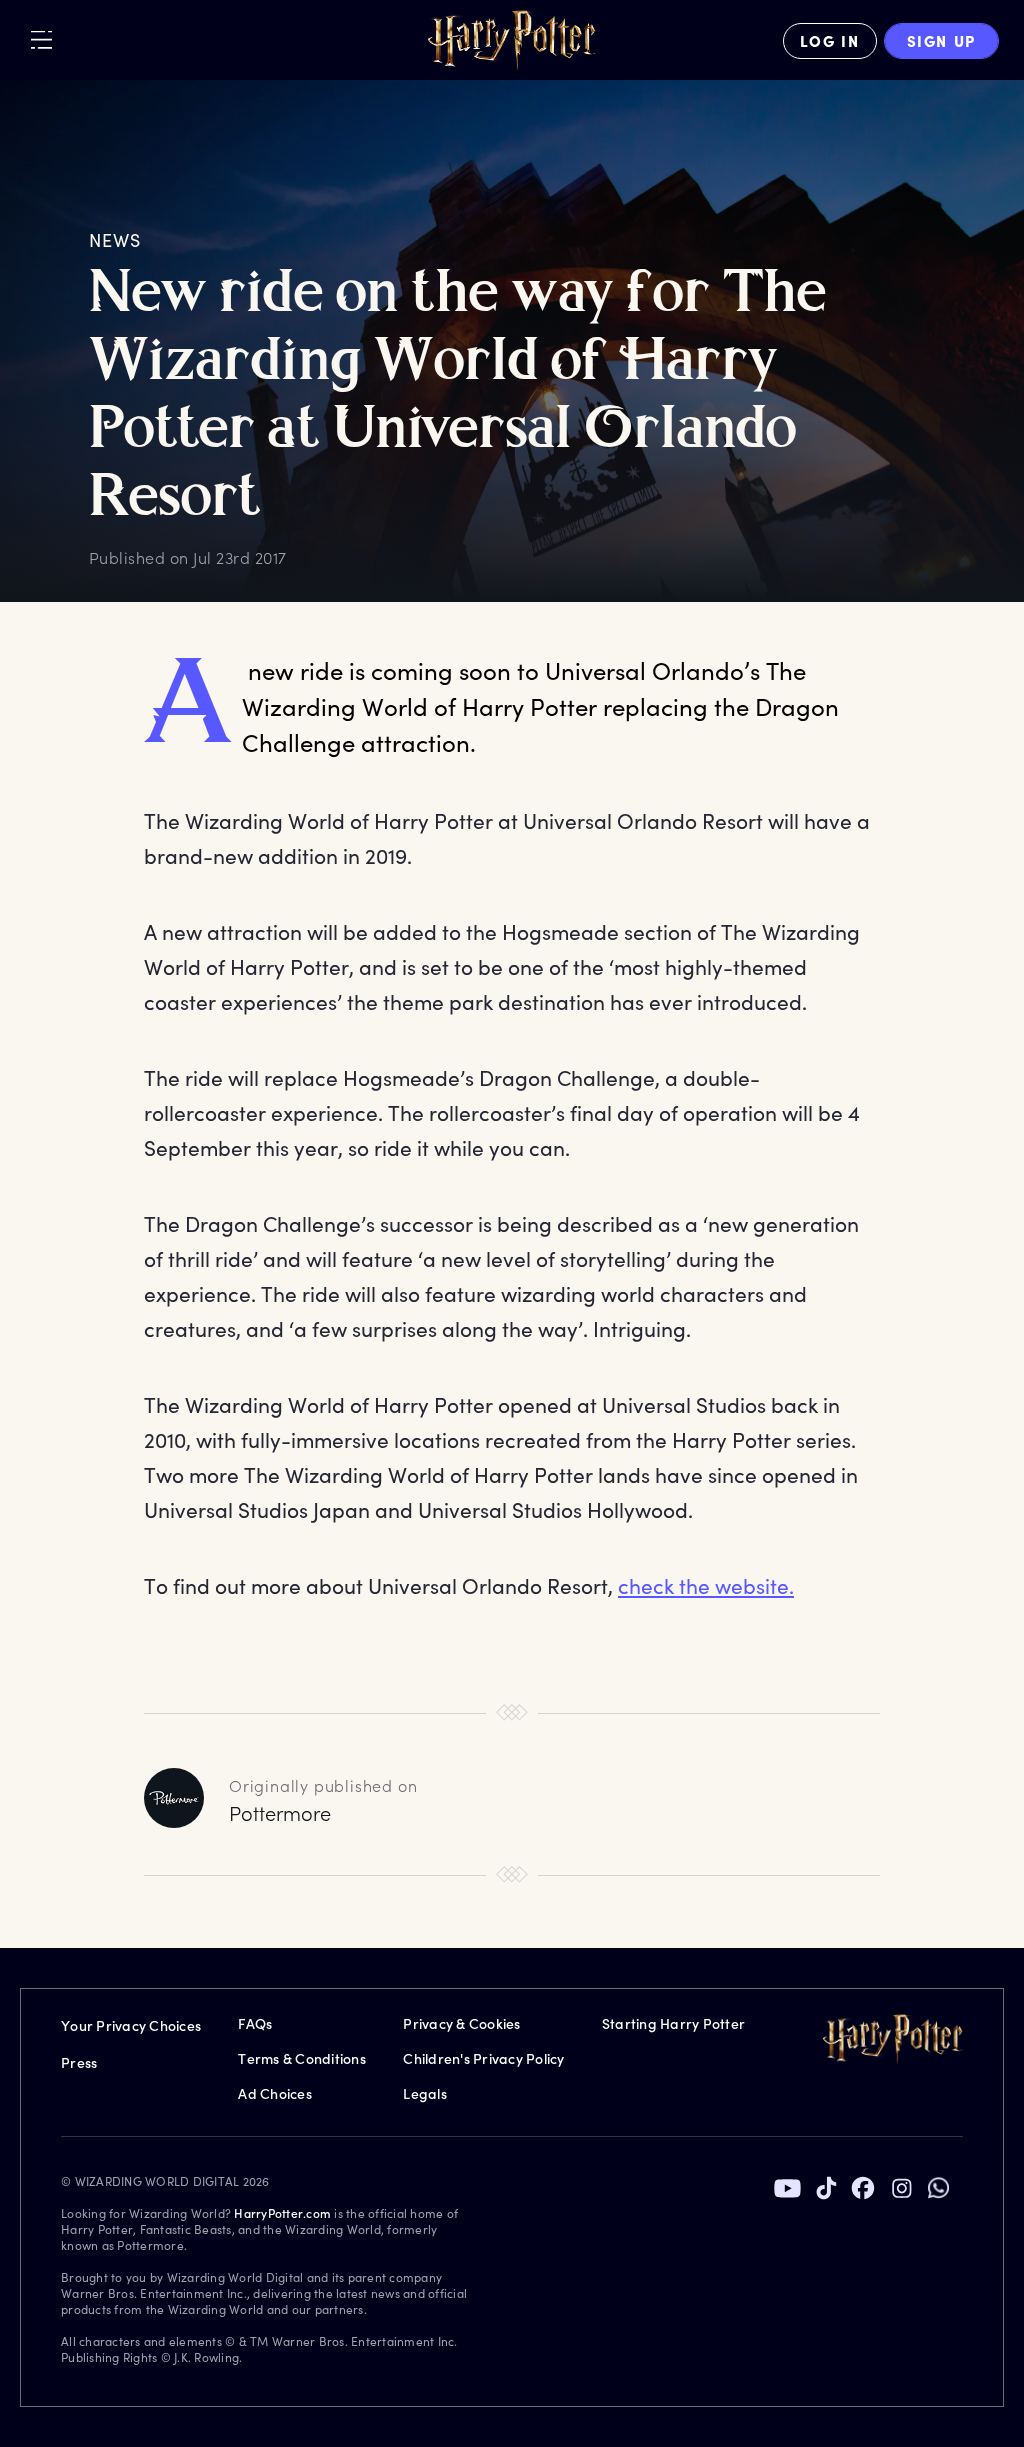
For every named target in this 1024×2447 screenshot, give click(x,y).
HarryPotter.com (282, 2213)
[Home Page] (512, 41)
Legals (425, 2093)
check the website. (706, 1585)
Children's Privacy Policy (483, 2058)
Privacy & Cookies (461, 2023)
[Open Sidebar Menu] (41, 39)
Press (79, 2062)
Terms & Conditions (302, 2058)
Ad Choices (275, 2093)
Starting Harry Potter (673, 2023)
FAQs (255, 2023)
